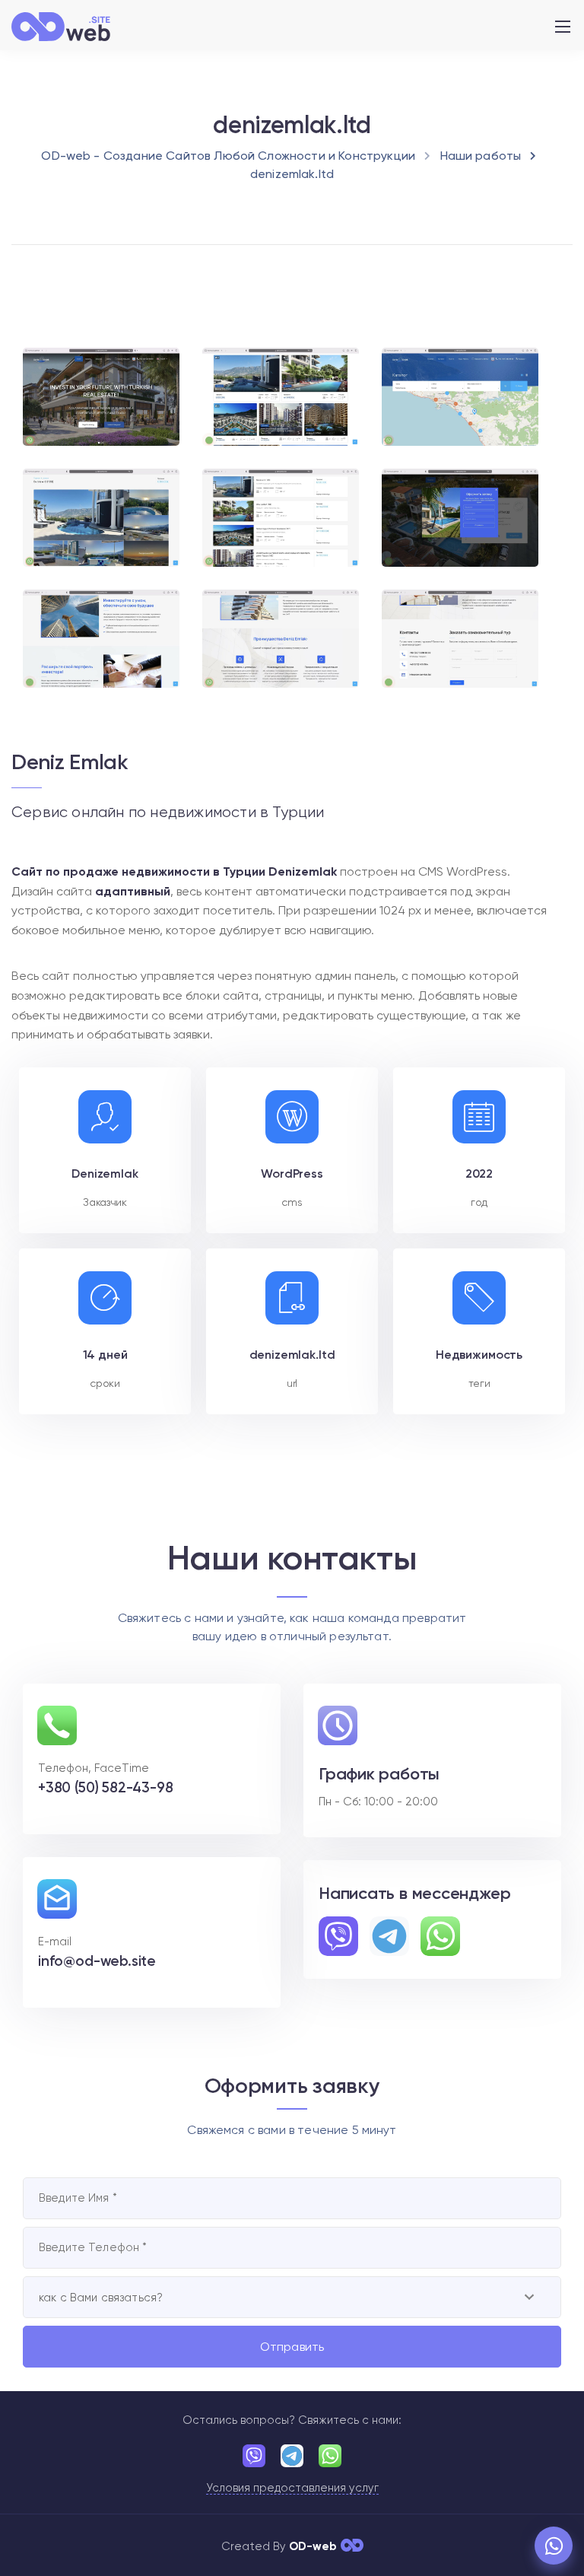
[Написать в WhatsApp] (554, 2546)
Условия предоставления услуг (292, 2489)
